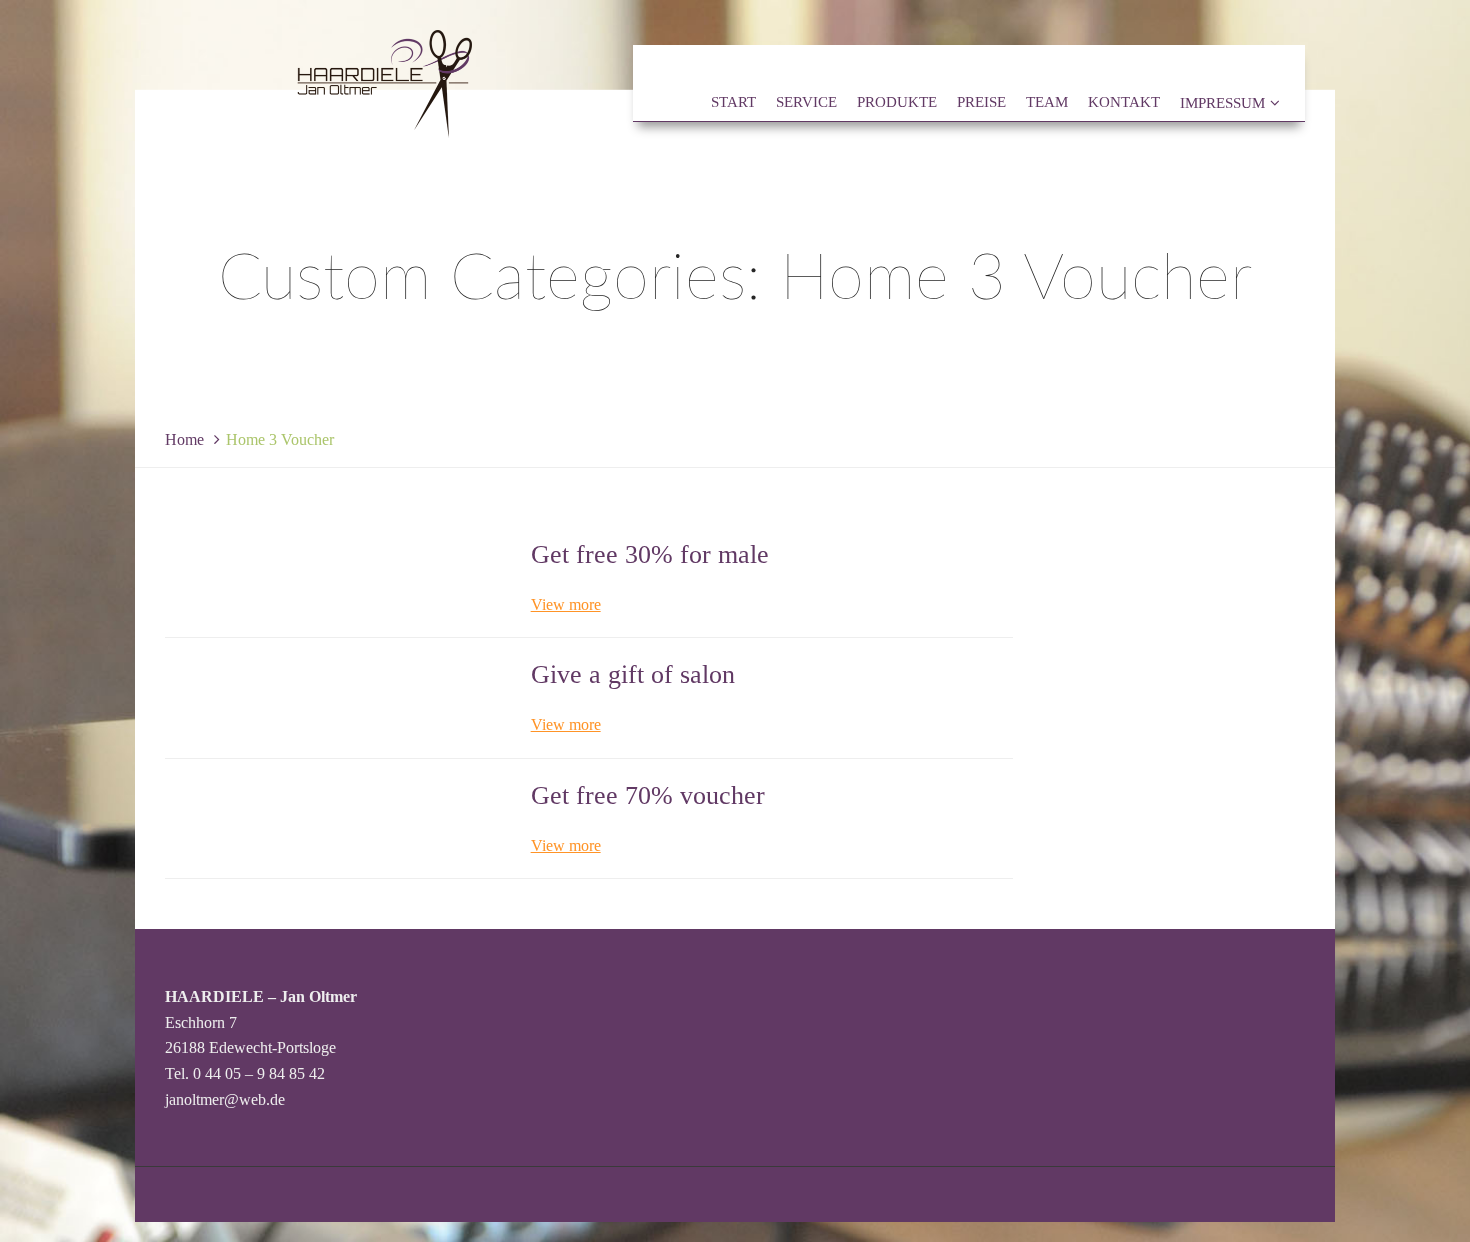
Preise (981, 102)
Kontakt (1124, 102)
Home (184, 439)
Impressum (1222, 103)
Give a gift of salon (633, 674)
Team (1047, 102)
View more (566, 604)
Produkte (897, 102)
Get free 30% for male (650, 554)
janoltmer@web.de (225, 1099)
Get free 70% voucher (648, 795)
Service (806, 102)
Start (733, 102)
